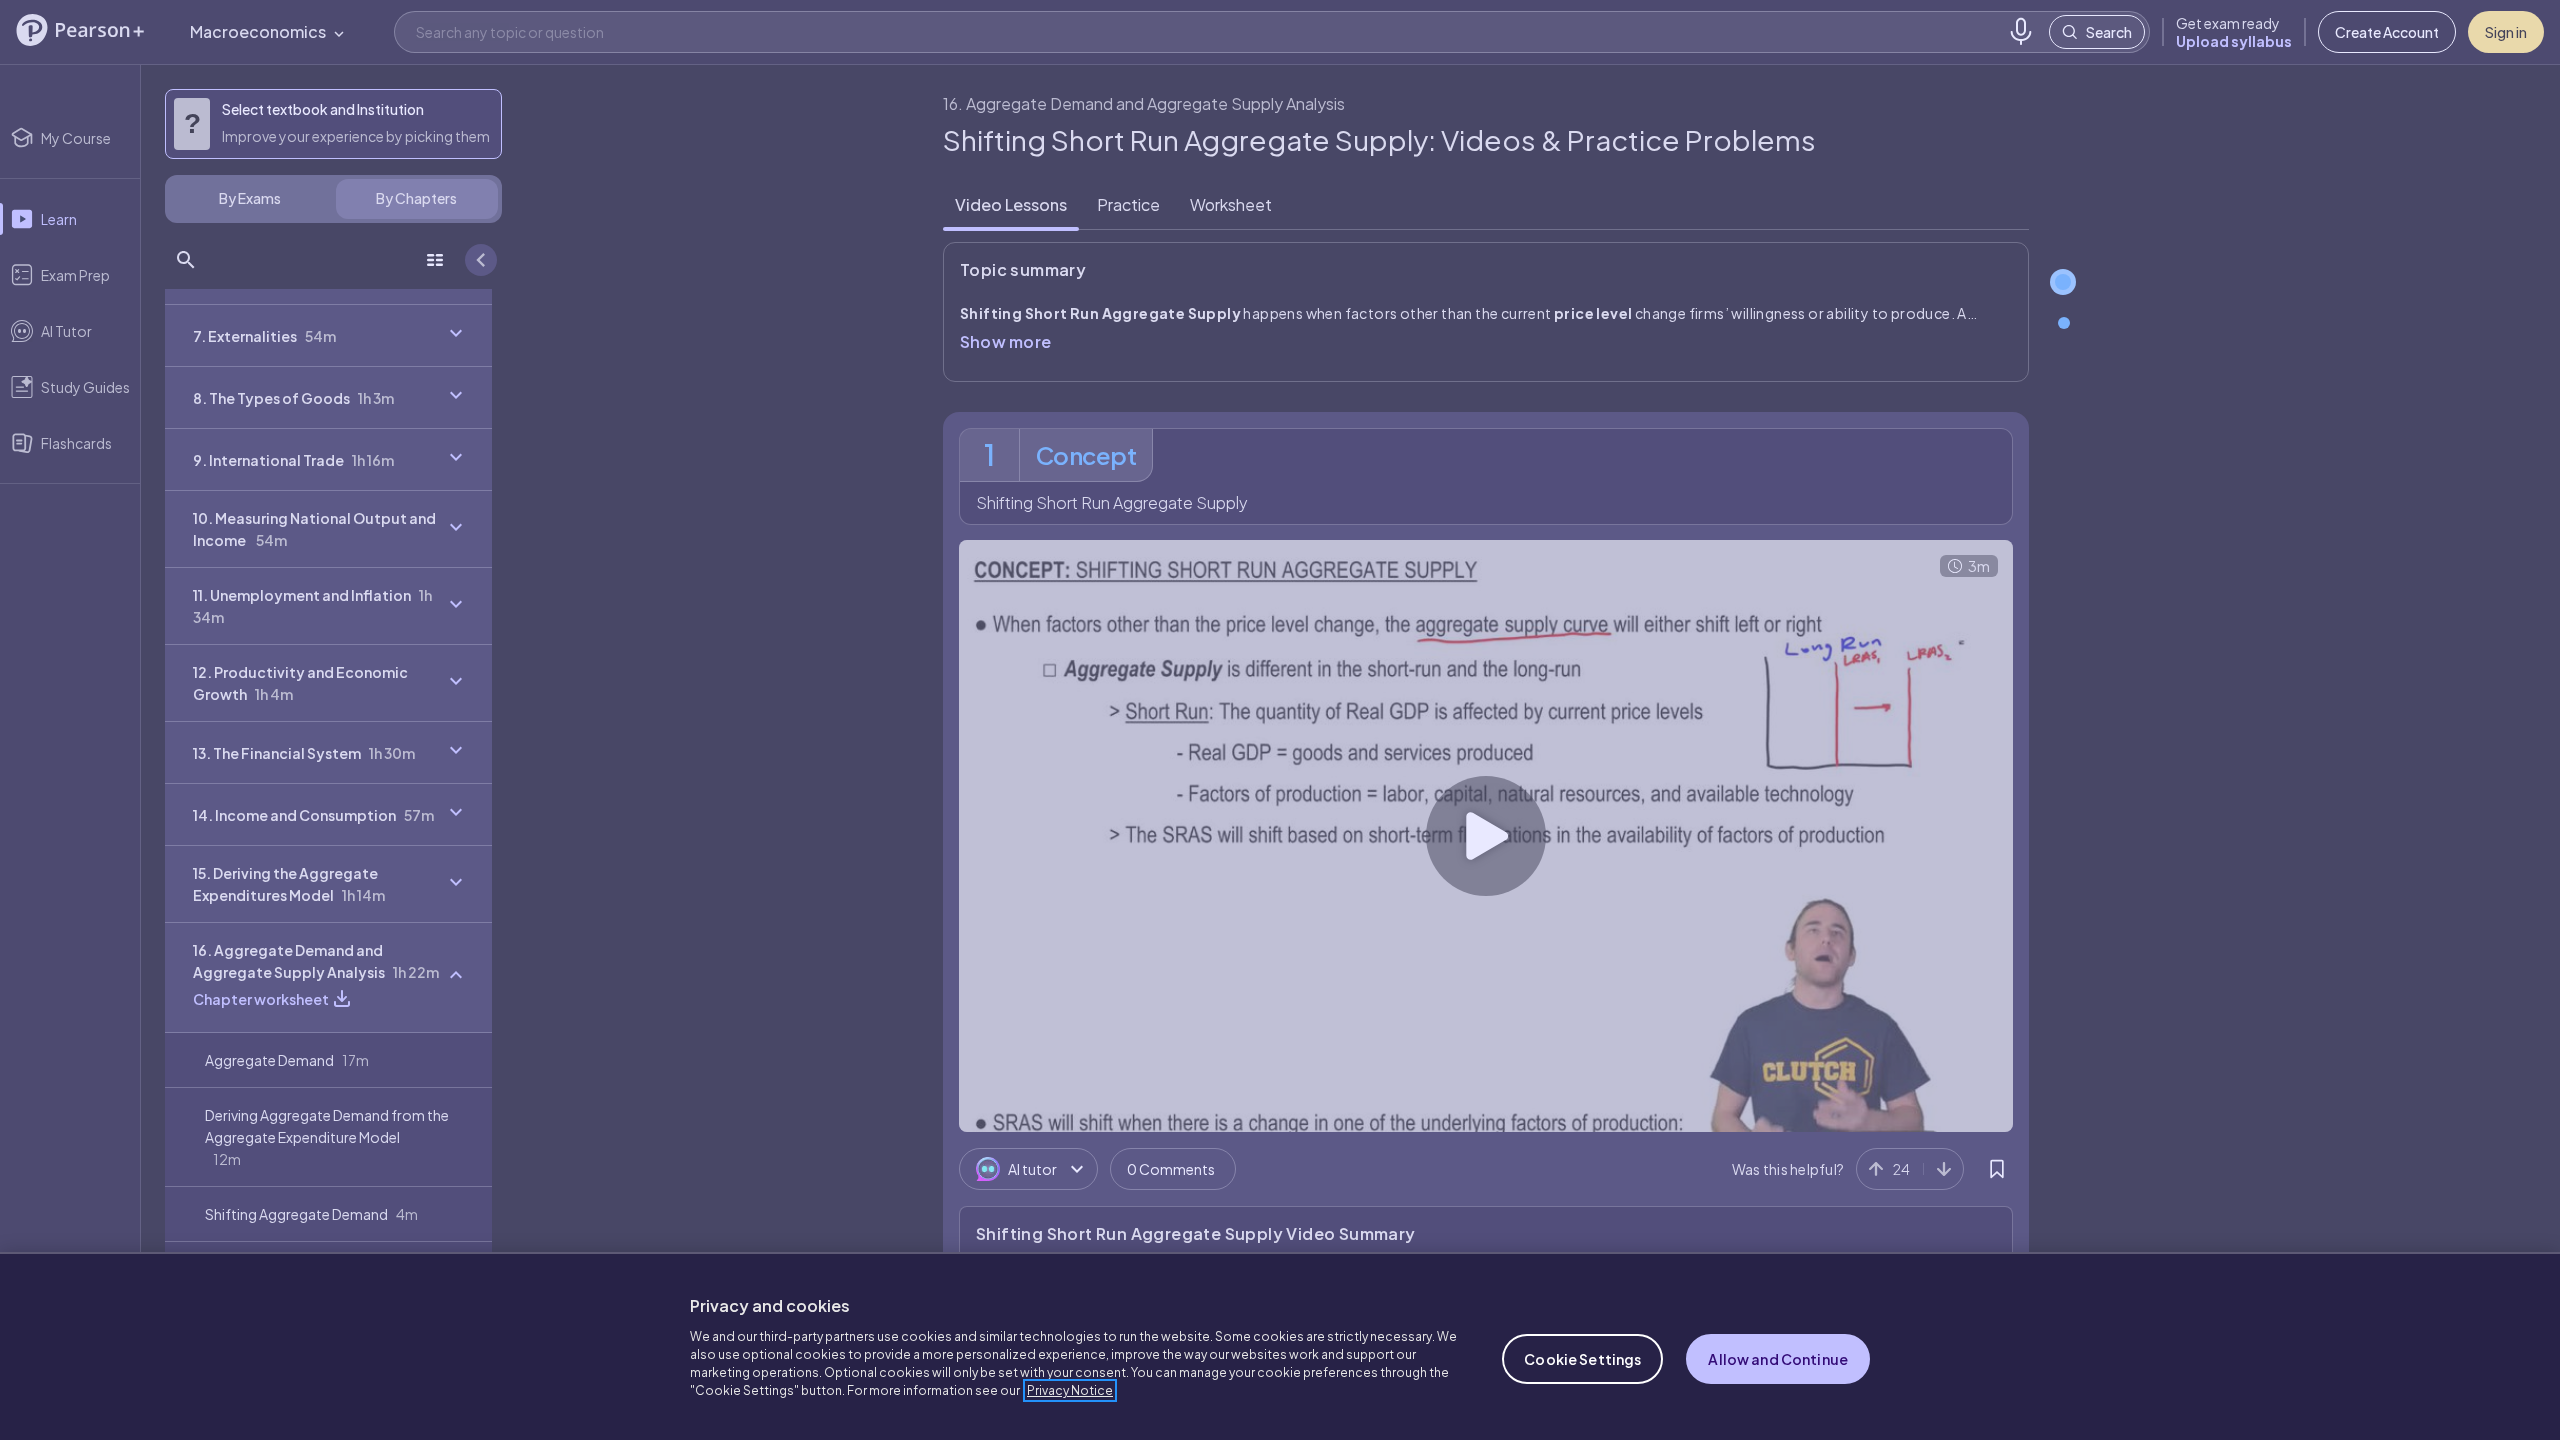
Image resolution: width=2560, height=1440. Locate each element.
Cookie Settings (1582, 1359)
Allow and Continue (1778, 1359)
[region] (1280, 1346)
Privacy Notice (1070, 1390)
